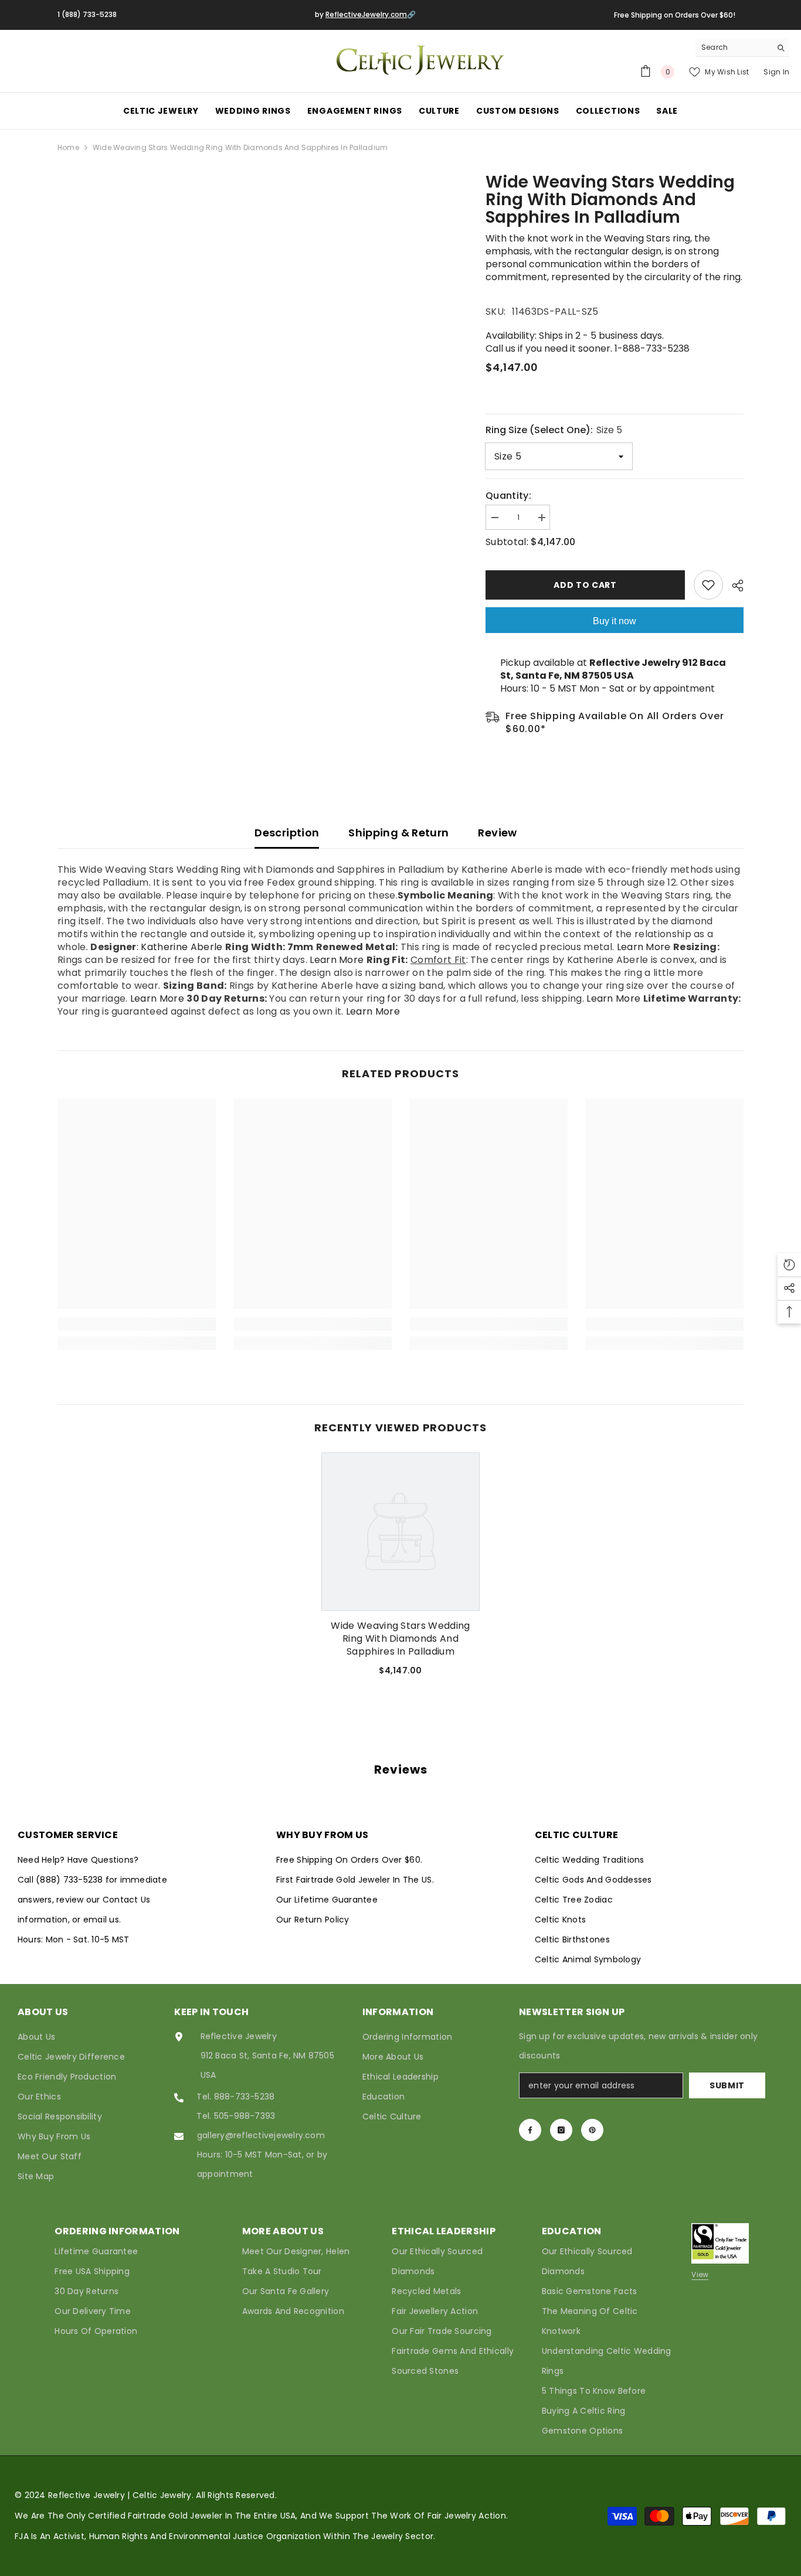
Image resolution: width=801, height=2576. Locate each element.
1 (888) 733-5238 (87, 14)
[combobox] (733, 47)
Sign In (776, 72)
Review (497, 833)
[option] (400, 1569)
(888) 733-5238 (71, 1880)
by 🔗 (365, 14)
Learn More (644, 947)
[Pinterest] (592, 2130)
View (700, 2274)
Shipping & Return (398, 833)
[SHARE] (733, 586)
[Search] (742, 48)
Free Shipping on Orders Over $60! (675, 15)
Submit (727, 2085)
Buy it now (615, 621)
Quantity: (508, 496)
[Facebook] (530, 2130)
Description (287, 833)
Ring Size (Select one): (554, 430)
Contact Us (126, 1900)
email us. (102, 1920)
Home (68, 147)
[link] (137, 1324)
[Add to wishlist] (708, 585)
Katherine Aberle (181, 947)
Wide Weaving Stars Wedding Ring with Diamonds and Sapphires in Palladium (400, 1639)
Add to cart (585, 585)
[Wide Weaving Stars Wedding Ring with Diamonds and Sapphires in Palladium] (400, 1532)
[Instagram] (561, 2130)
